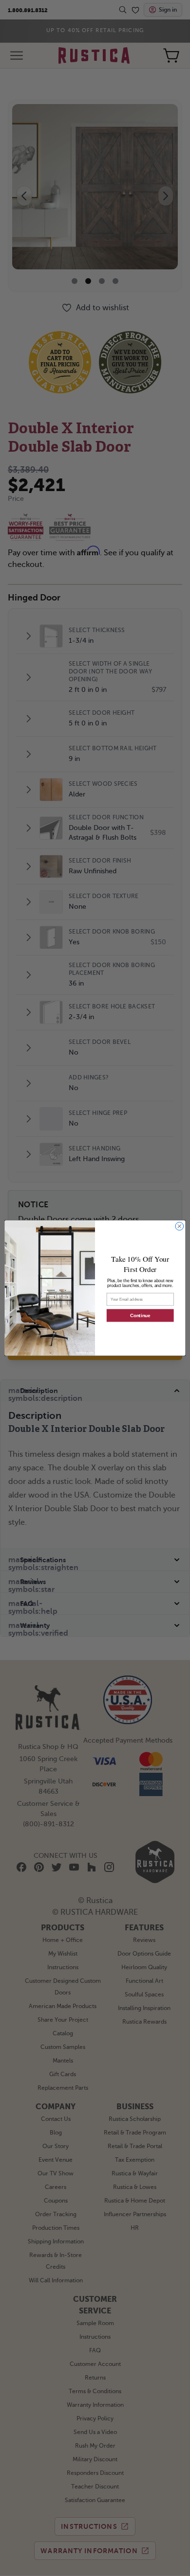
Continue (140, 1315)
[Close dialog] (180, 1226)
